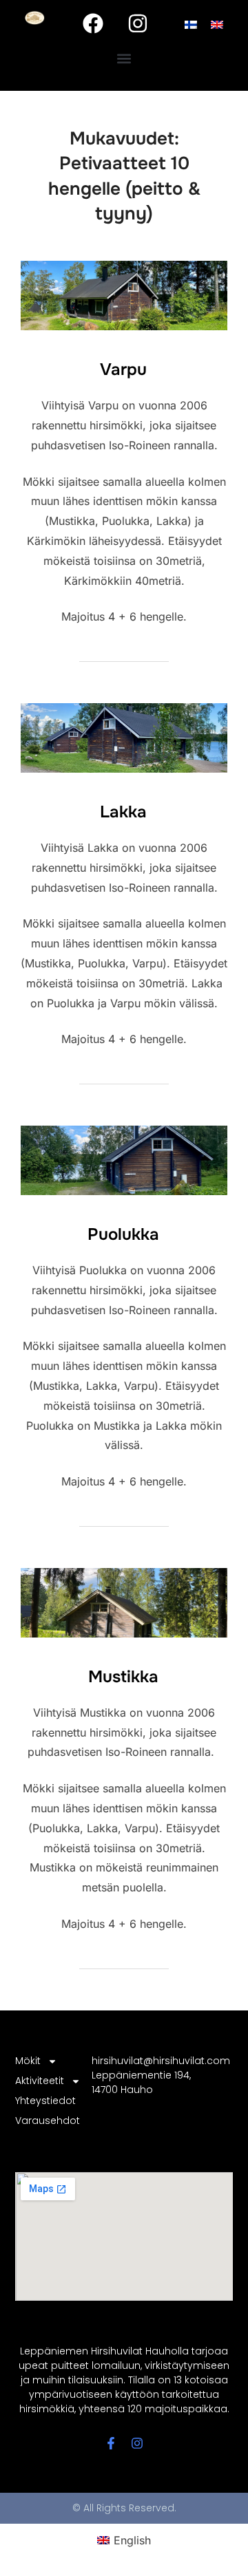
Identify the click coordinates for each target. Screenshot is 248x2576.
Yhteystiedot (45, 2101)
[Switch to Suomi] (191, 24)
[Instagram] (138, 23)
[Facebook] (93, 23)
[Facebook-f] (111, 2443)
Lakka (123, 812)
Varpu (123, 369)
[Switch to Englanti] (217, 24)
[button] (124, 59)
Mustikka (123, 1677)
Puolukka (123, 1234)
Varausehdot (45, 2121)
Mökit (28, 2061)
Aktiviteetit (40, 2081)
